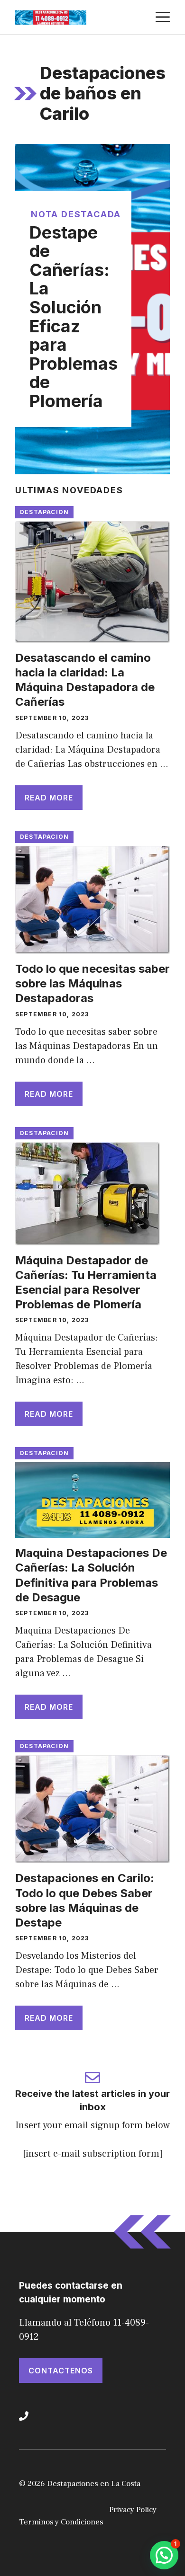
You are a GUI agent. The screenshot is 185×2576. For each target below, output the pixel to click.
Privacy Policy (133, 2510)
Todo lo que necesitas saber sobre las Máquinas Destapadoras (92, 983)
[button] (164, 2555)
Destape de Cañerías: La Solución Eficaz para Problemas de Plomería (74, 317)
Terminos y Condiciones (61, 2522)
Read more (49, 798)
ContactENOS (61, 2371)
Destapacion (44, 512)
